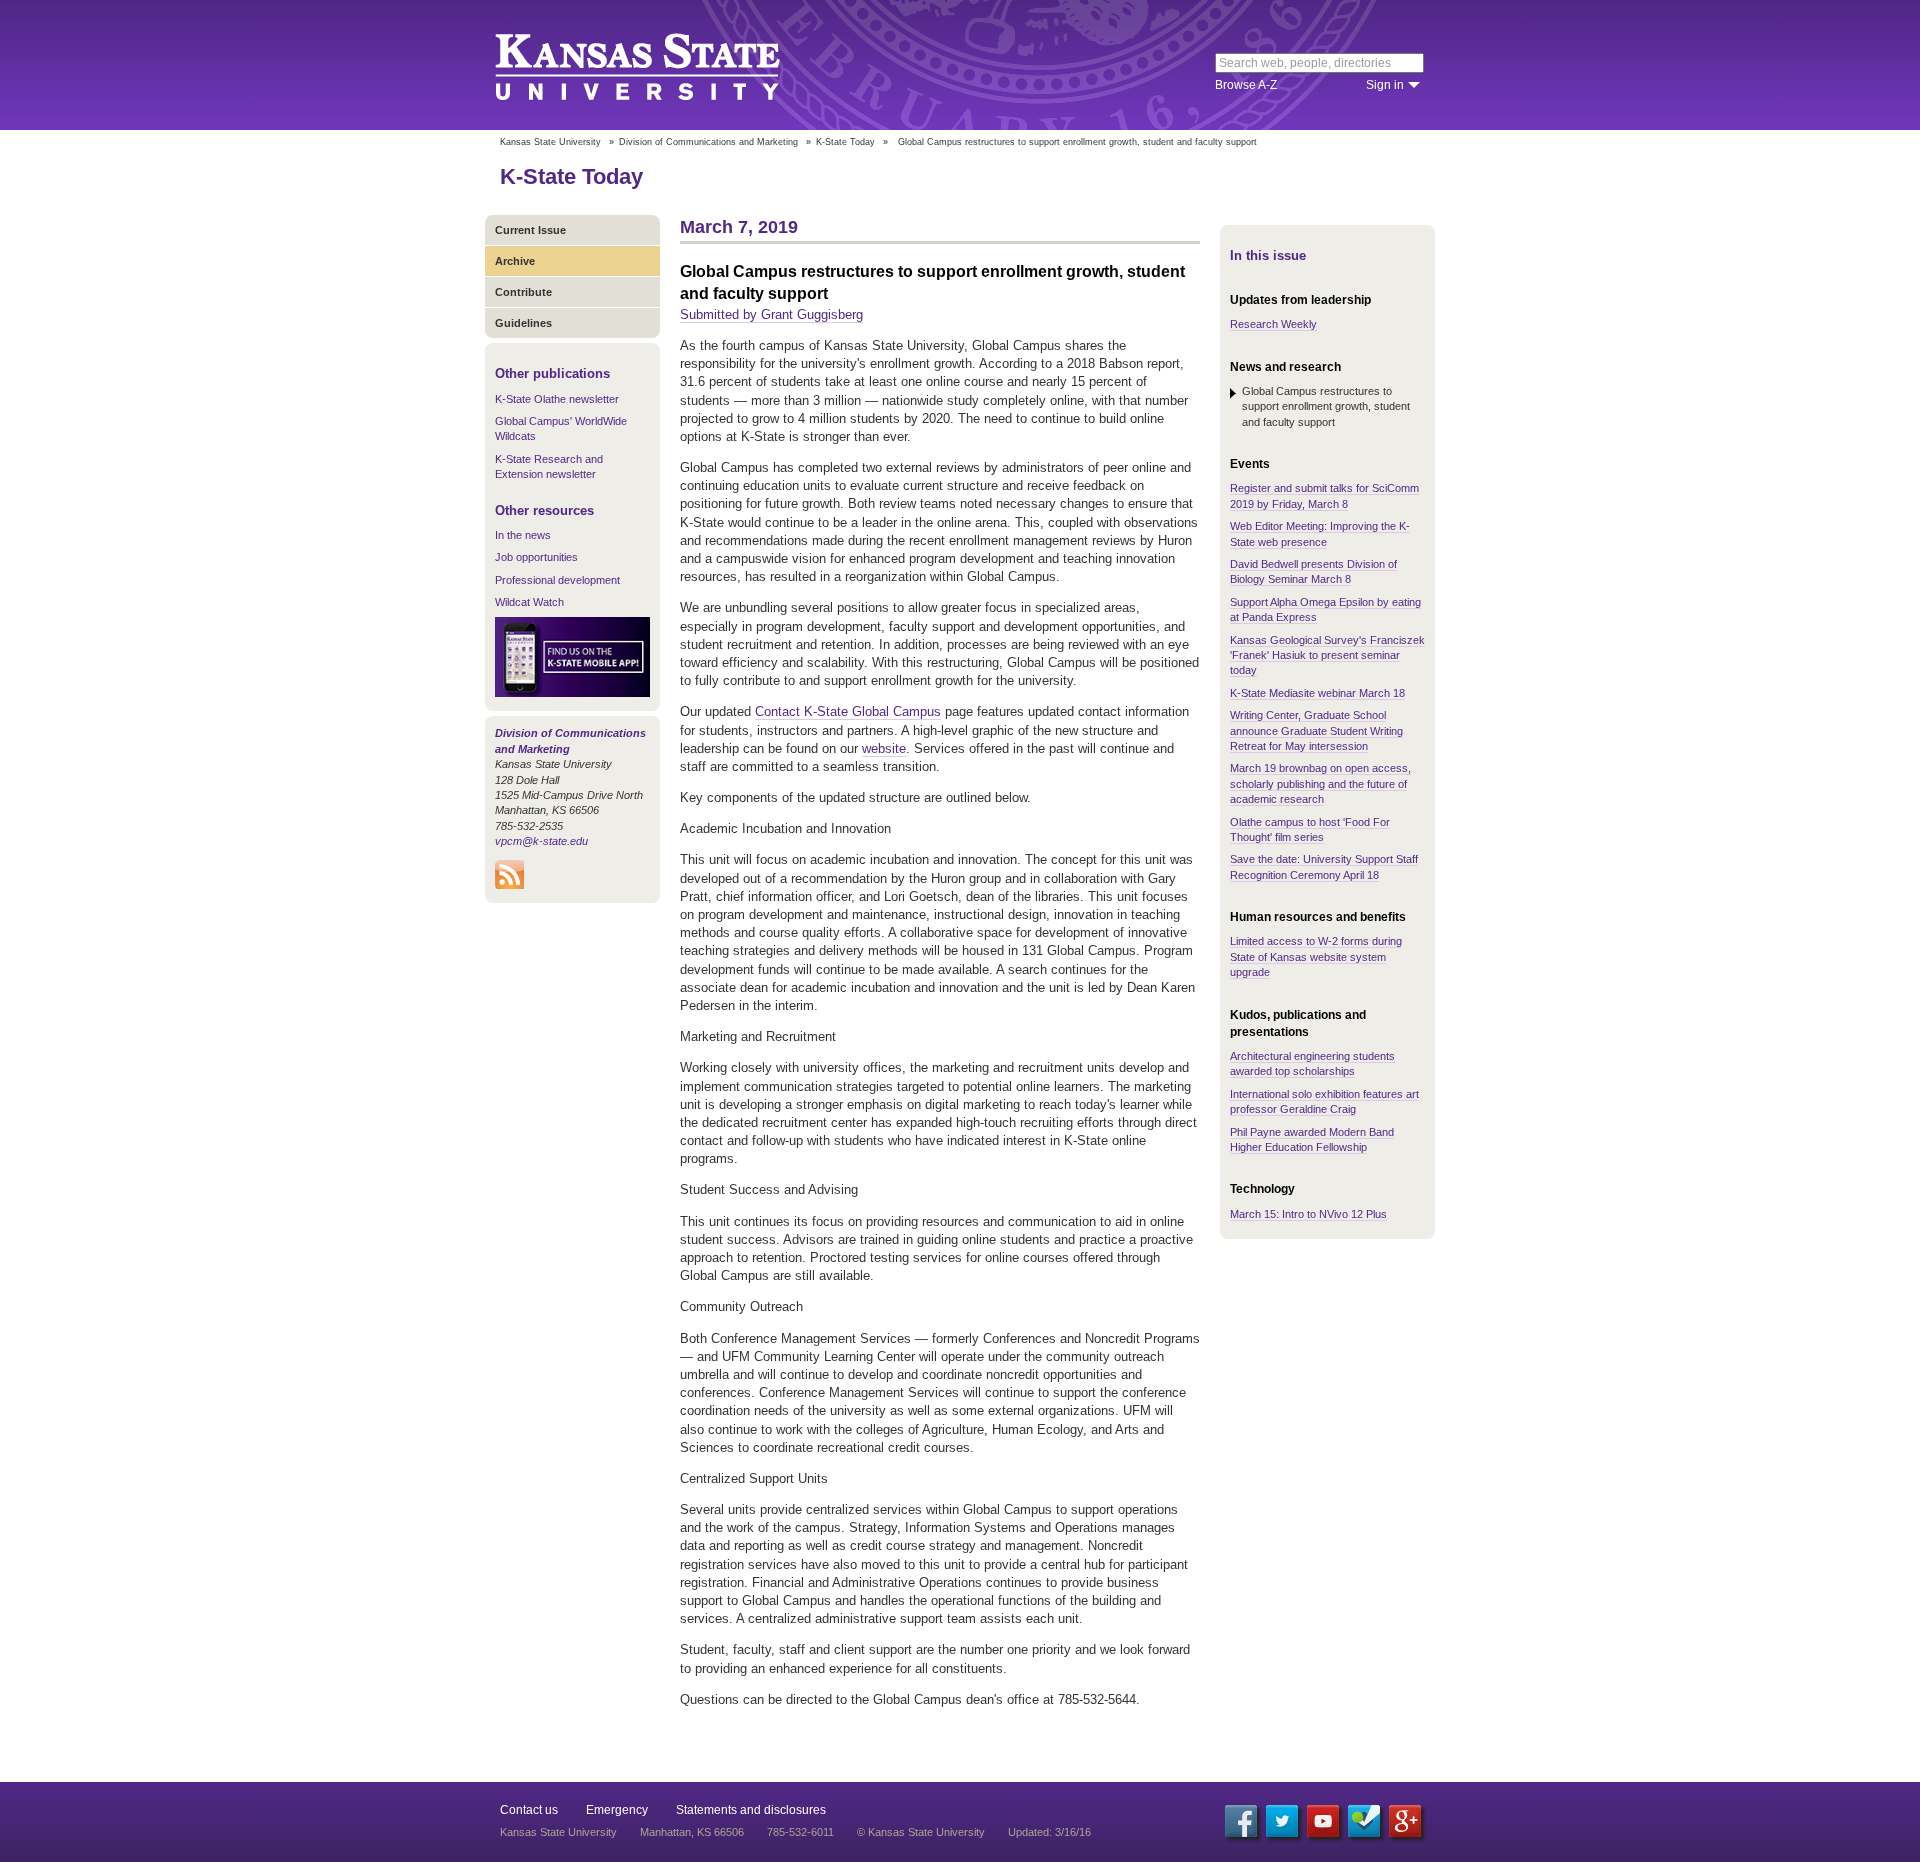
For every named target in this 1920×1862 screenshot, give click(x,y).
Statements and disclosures (751, 1810)
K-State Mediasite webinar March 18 (1317, 693)
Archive (515, 261)
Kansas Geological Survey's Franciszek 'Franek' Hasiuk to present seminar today (1327, 655)
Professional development (557, 580)
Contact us (529, 1810)
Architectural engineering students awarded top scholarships (1312, 1063)
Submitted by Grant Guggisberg (771, 314)
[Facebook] (1241, 1821)
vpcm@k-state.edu (541, 841)
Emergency (617, 1810)
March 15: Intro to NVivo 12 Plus (1308, 1214)
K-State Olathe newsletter (557, 399)
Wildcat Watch (529, 602)
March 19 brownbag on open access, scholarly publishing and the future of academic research (1320, 783)
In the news (523, 535)
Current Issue (530, 230)
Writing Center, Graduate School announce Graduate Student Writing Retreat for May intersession (1316, 730)
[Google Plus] (1405, 1821)
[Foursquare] (1364, 1821)
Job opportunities (536, 557)
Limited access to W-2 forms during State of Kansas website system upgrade (1316, 956)
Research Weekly (1273, 324)
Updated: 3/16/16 (1049, 1832)
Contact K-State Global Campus (848, 711)
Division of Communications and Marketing (708, 142)
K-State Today (845, 142)
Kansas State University (662, 65)
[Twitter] (1282, 1821)
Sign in (1385, 85)
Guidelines (523, 323)
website (884, 748)
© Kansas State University (921, 1832)
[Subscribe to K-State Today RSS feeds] (509, 885)
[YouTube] (1323, 1821)
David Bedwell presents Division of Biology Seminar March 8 (1313, 571)
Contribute (523, 292)
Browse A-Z (1246, 85)
